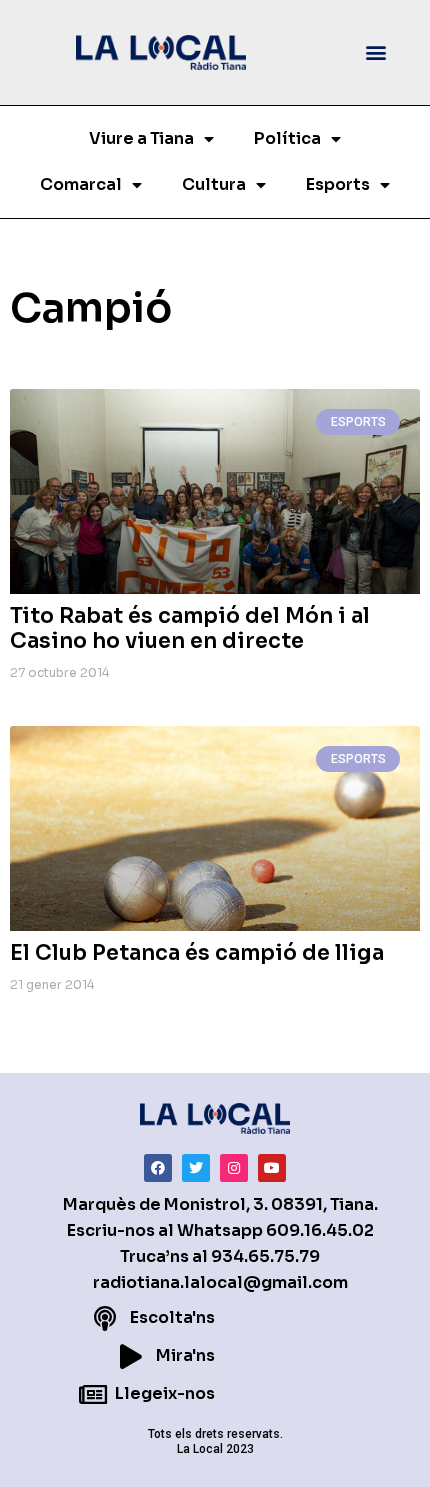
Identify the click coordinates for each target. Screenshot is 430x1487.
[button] (376, 52)
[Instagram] (234, 1168)
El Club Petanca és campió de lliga (197, 953)
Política (287, 138)
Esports (338, 184)
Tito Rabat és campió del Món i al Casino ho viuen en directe (190, 628)
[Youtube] (272, 1168)
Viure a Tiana (141, 138)
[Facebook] (158, 1168)
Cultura (214, 184)
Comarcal (81, 184)
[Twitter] (196, 1168)
